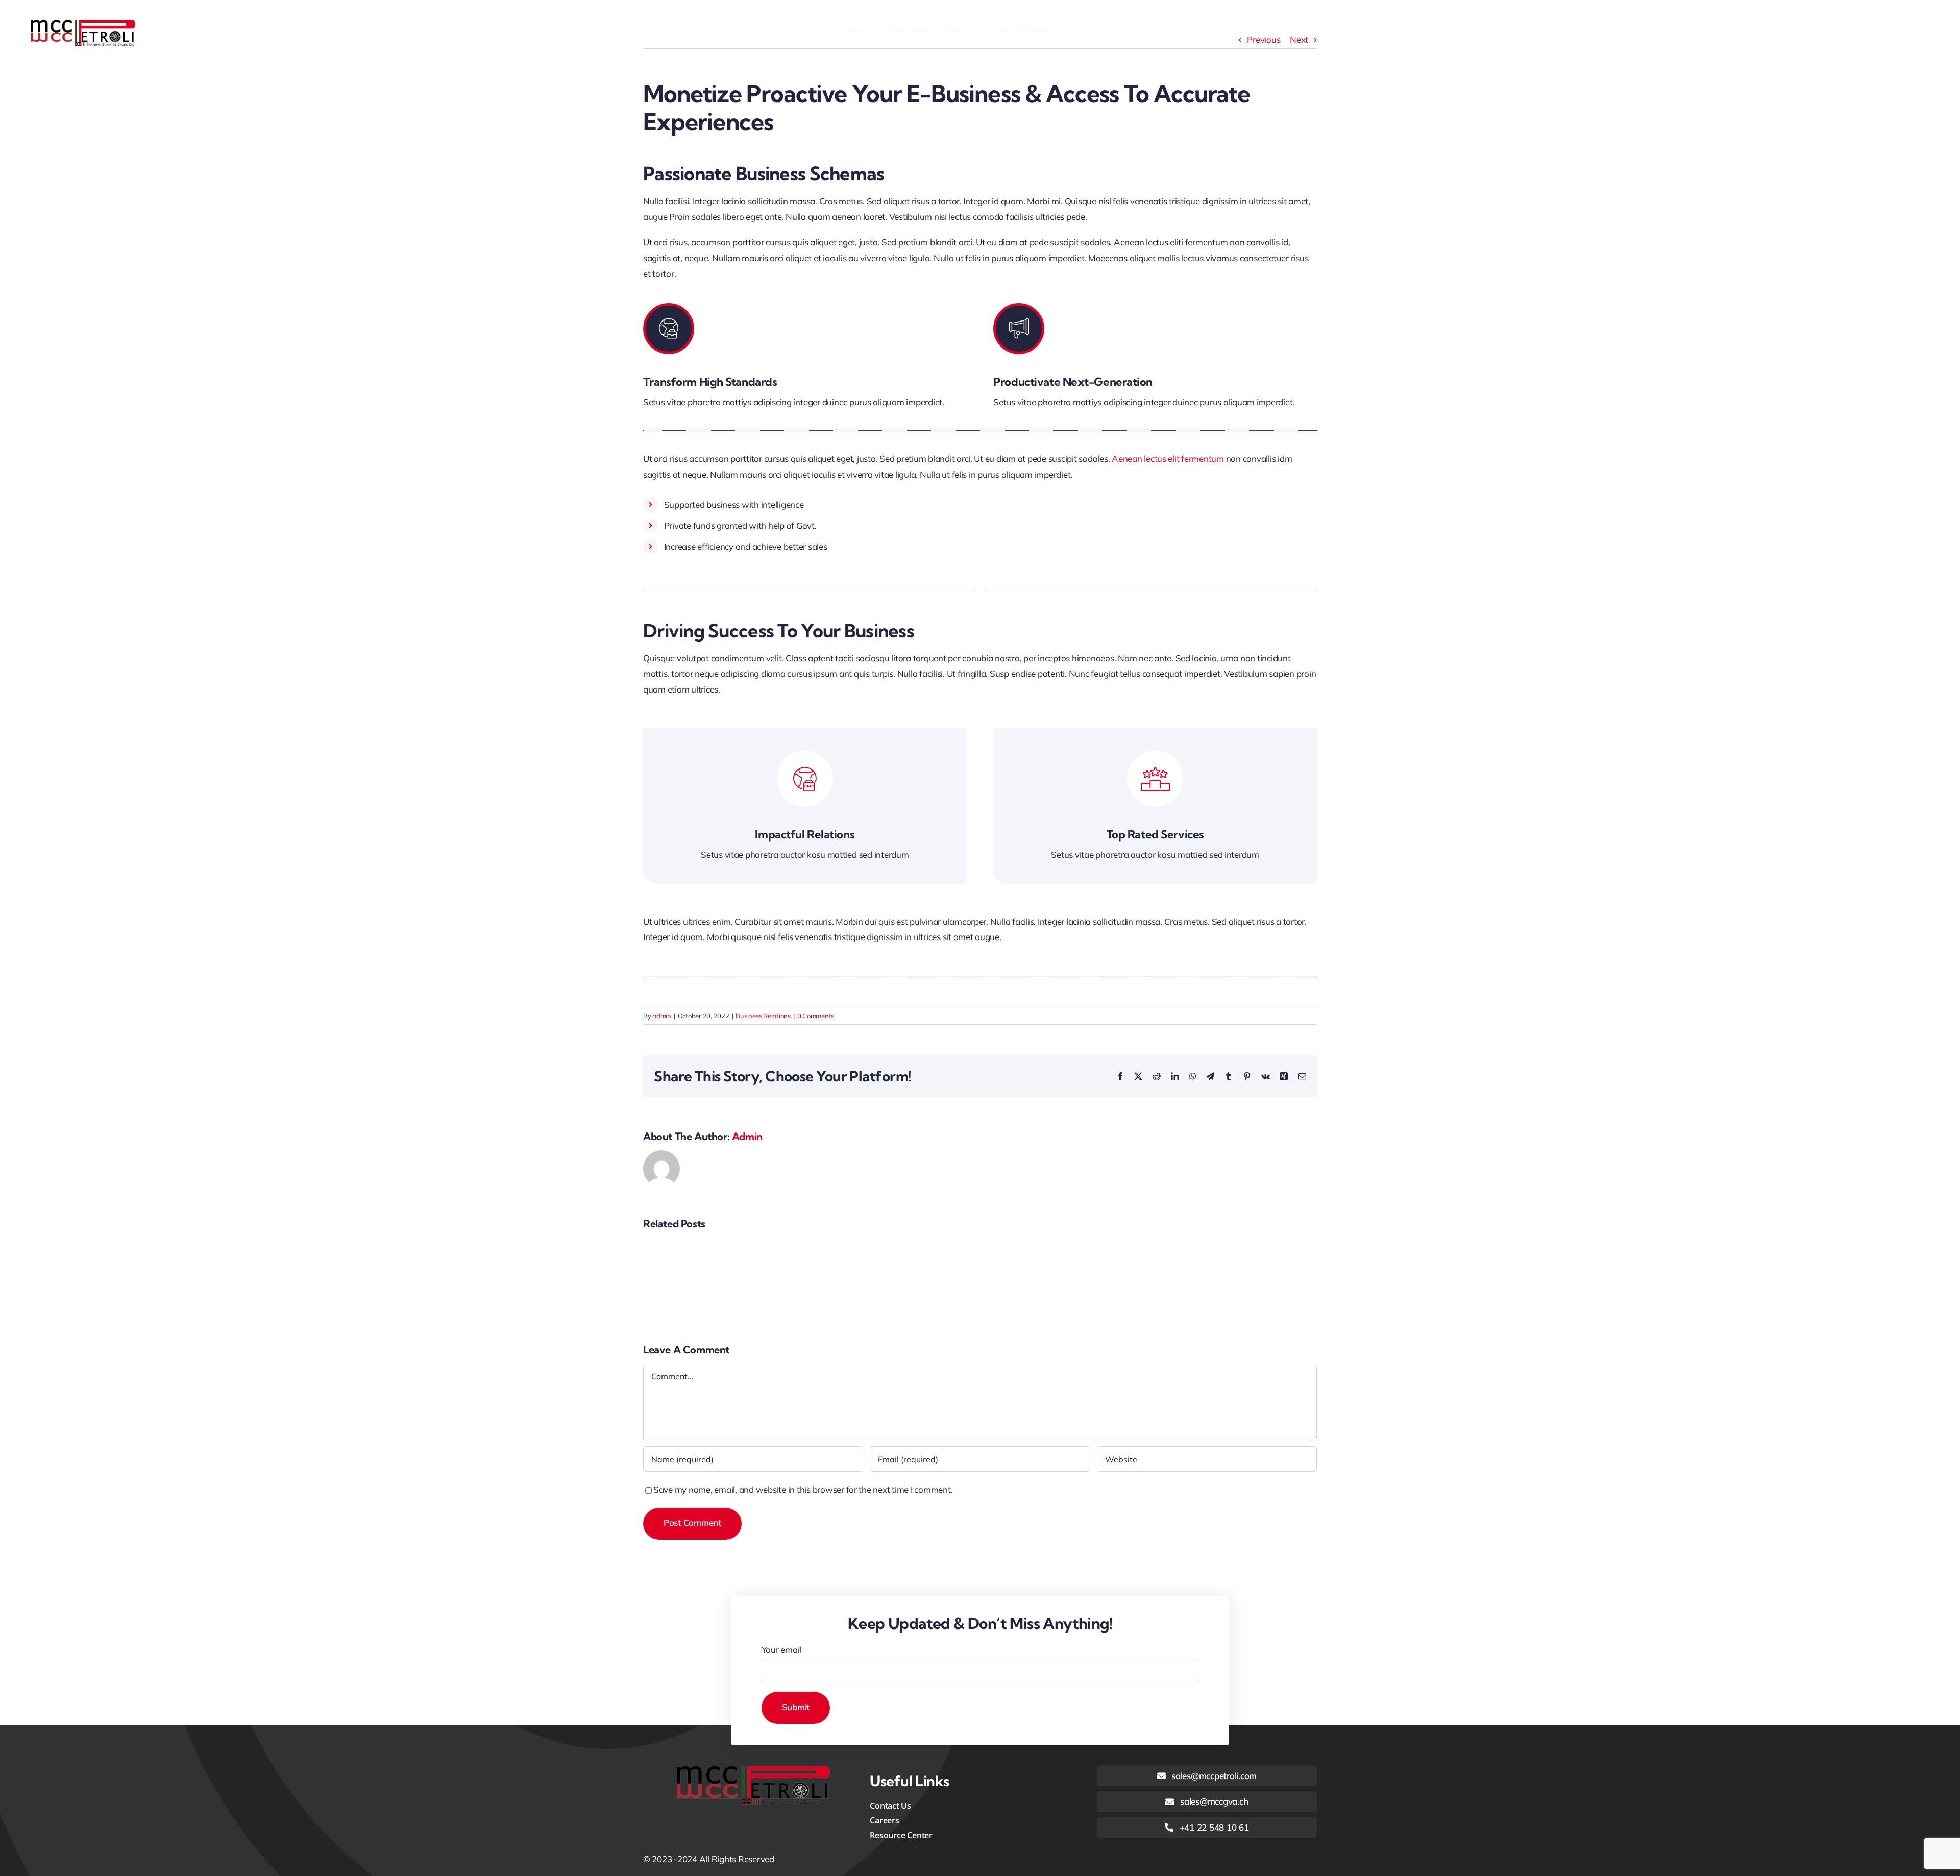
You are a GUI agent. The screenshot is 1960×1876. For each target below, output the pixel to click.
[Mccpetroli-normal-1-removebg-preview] (83, 24)
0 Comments (816, 1016)
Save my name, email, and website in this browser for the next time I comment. (803, 1489)
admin (662, 1016)
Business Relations (763, 1016)
